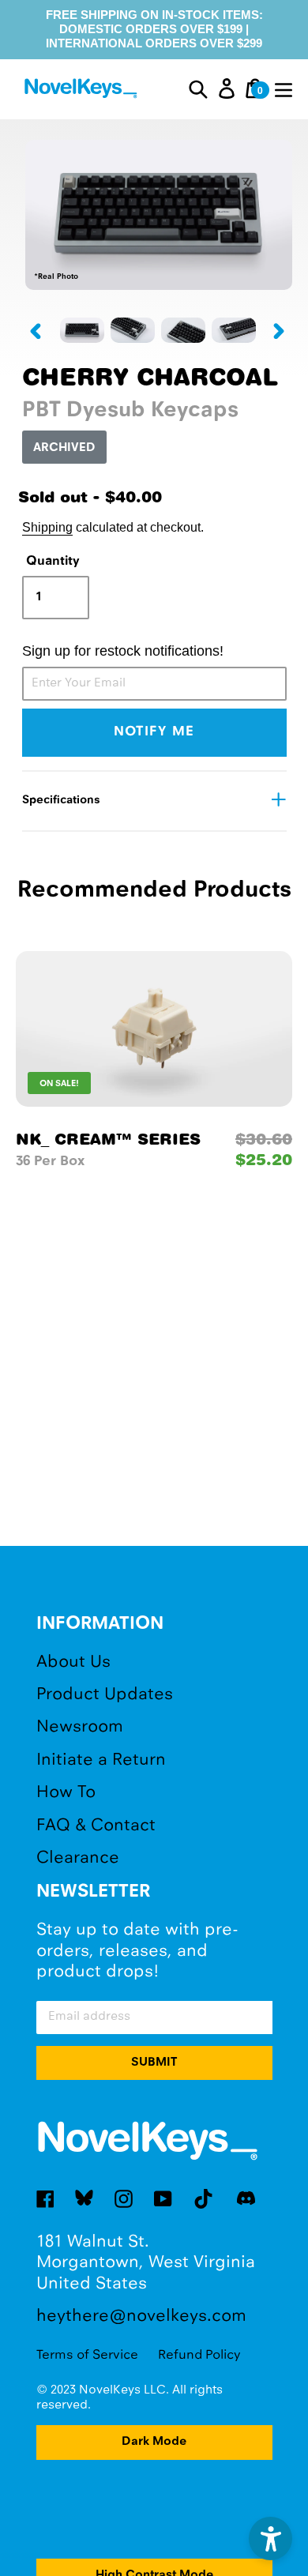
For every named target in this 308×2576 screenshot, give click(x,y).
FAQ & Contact (96, 1826)
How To (66, 1793)
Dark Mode (154, 2442)
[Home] (83, 90)
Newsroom (80, 1727)
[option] (82, 330)
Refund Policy (199, 2355)
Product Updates (105, 1695)
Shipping (47, 527)
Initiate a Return (101, 1760)
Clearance (78, 1858)
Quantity (53, 561)
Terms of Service (87, 2355)
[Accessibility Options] (270, 2538)
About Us (73, 1662)
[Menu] (284, 88)
